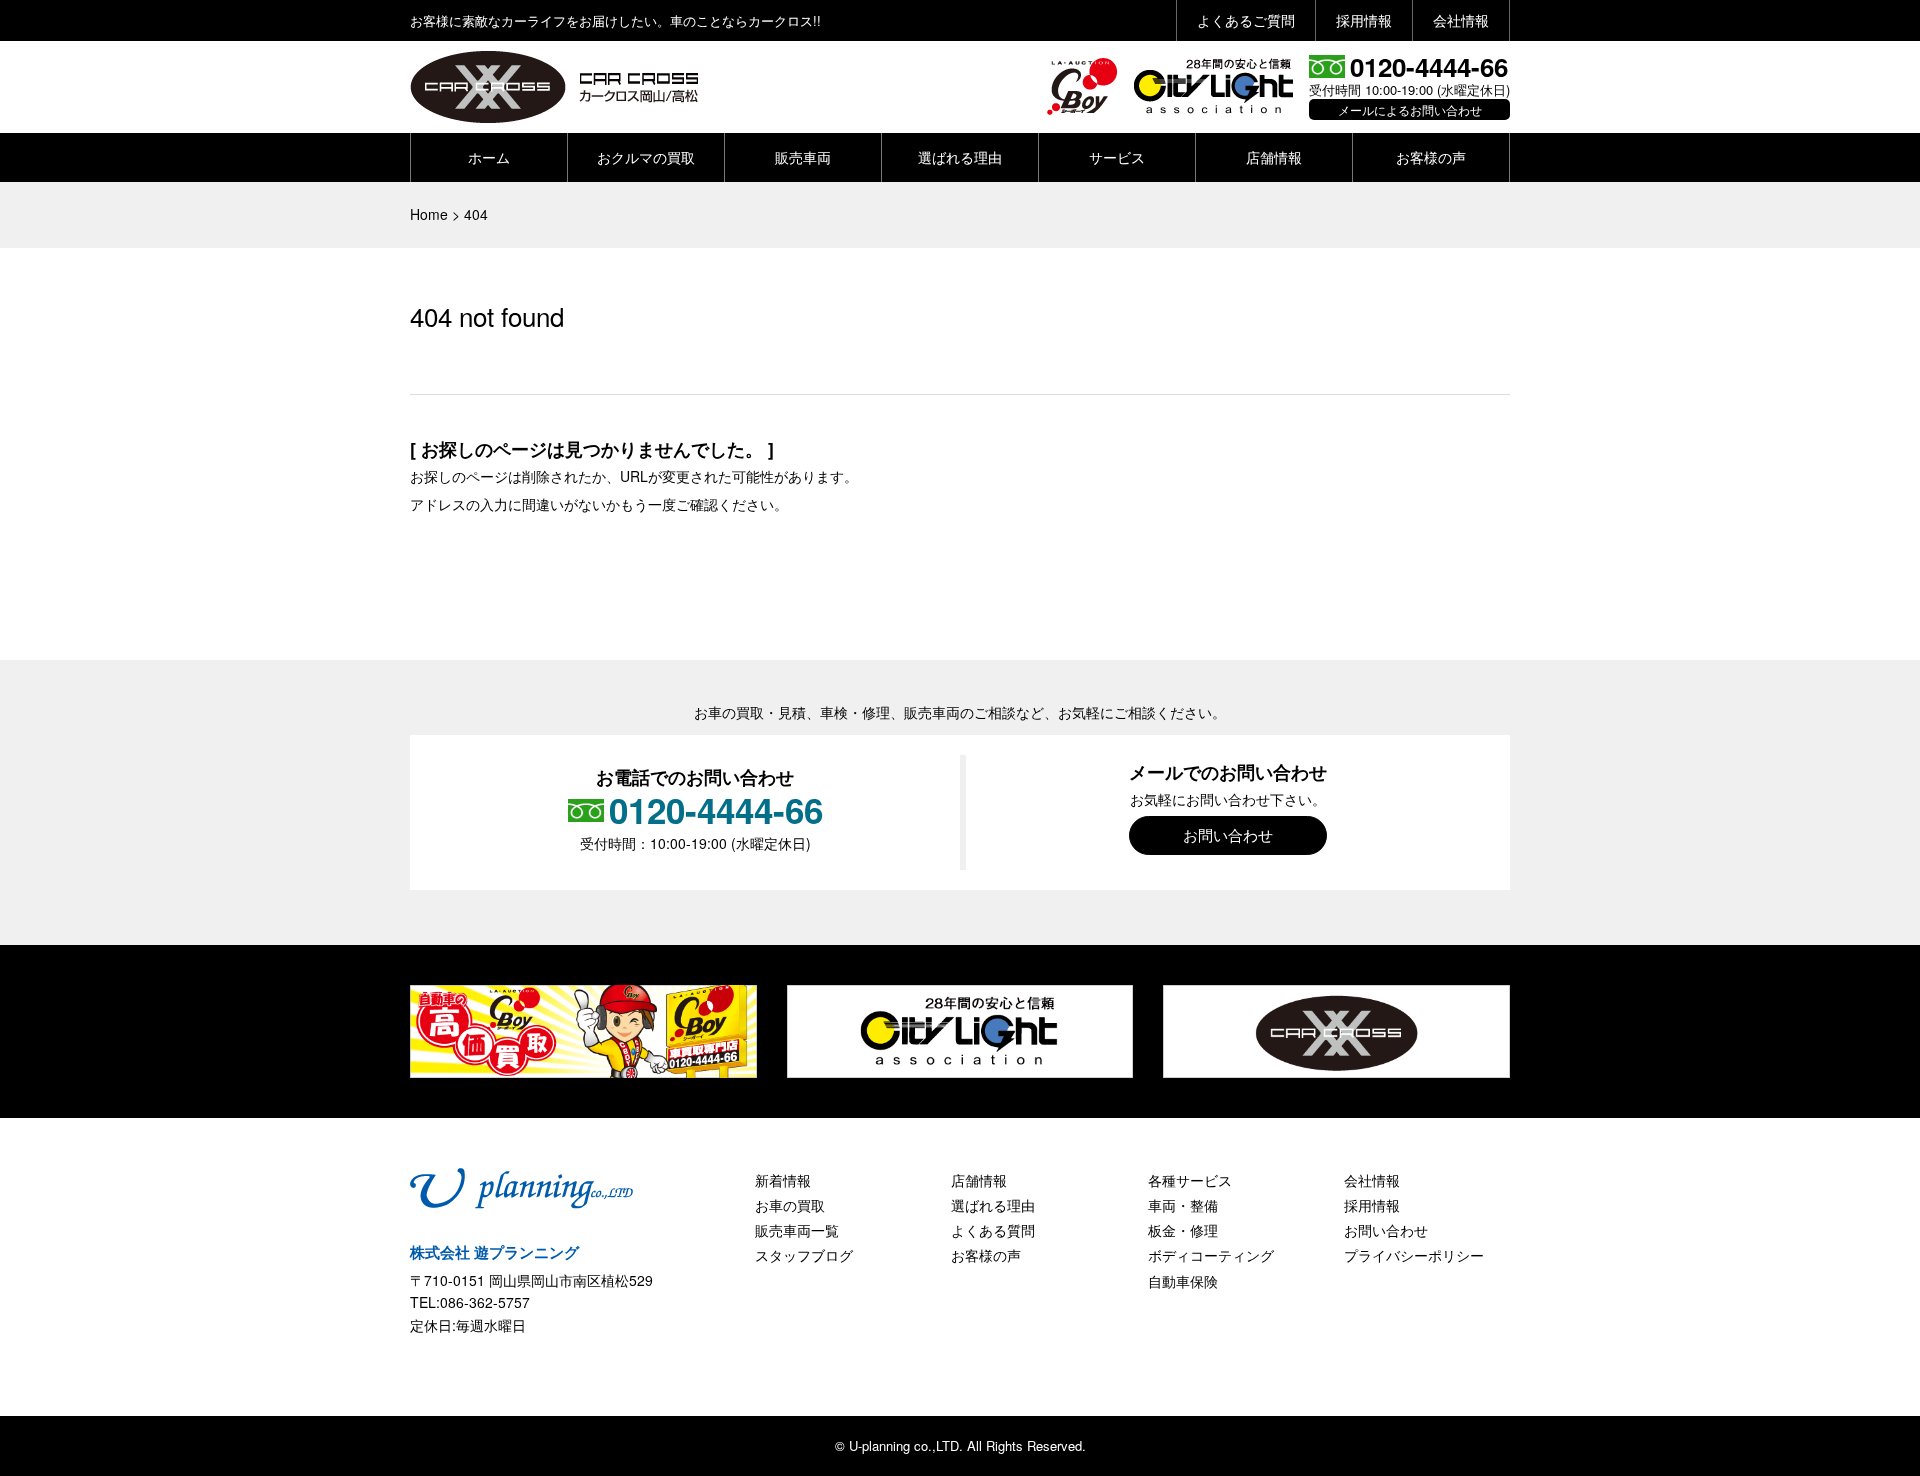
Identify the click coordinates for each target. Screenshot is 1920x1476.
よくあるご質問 (1246, 20)
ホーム (489, 157)
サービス (1117, 157)
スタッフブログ (804, 1255)
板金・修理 (1183, 1230)
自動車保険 (1183, 1281)
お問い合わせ (1228, 834)
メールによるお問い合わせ (1410, 109)
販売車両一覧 (797, 1230)
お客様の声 (1431, 157)
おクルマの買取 (646, 157)
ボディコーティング (1211, 1255)
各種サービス (1190, 1180)
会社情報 (1461, 20)
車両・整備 (1183, 1205)
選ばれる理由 (960, 157)
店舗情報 (1274, 157)
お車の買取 (790, 1205)
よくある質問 (993, 1230)
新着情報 (783, 1180)
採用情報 (1364, 20)
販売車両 (803, 157)
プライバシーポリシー (1414, 1255)
